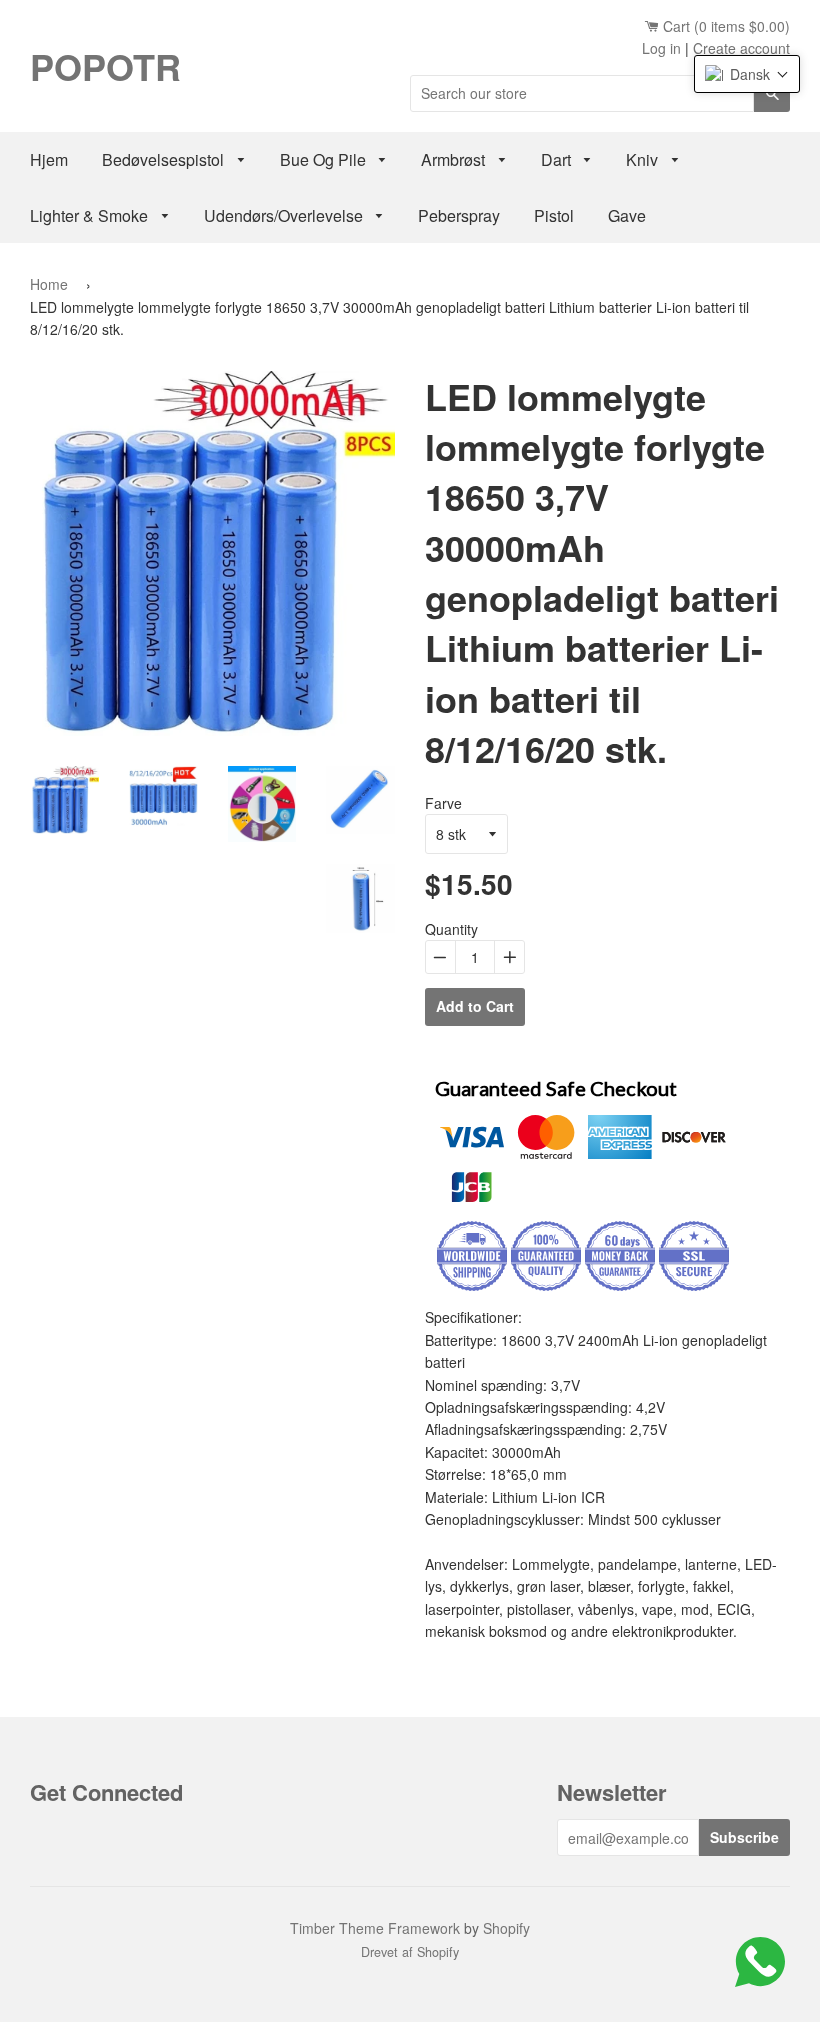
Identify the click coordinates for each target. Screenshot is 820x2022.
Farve (443, 803)
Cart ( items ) (724, 26)
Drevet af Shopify (410, 1952)
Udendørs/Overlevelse (285, 215)
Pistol (554, 215)
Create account (741, 48)
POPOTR (105, 66)
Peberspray (459, 215)
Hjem (49, 159)
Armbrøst (455, 159)
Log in (661, 48)
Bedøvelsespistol (165, 159)
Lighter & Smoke (91, 215)
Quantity (451, 929)
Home (49, 284)
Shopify (506, 1928)
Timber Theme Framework (375, 1928)
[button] (747, 74)
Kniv (644, 159)
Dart (558, 159)
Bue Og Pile (325, 159)
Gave (627, 215)
